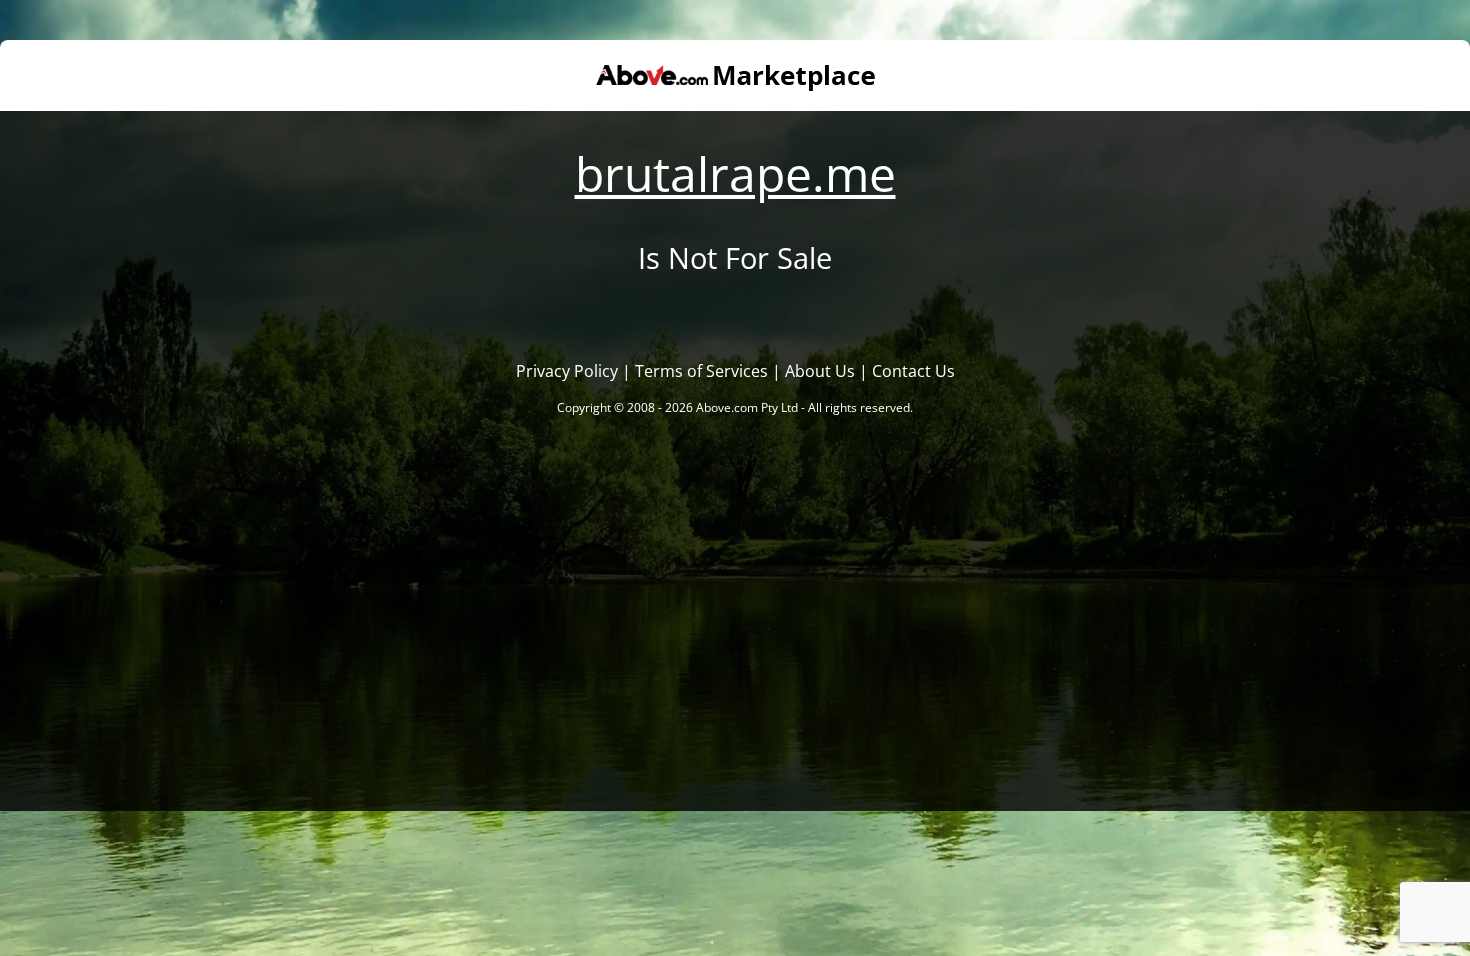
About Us (820, 371)
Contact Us (913, 371)
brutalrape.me (735, 173)
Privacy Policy (567, 371)
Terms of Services (701, 371)
